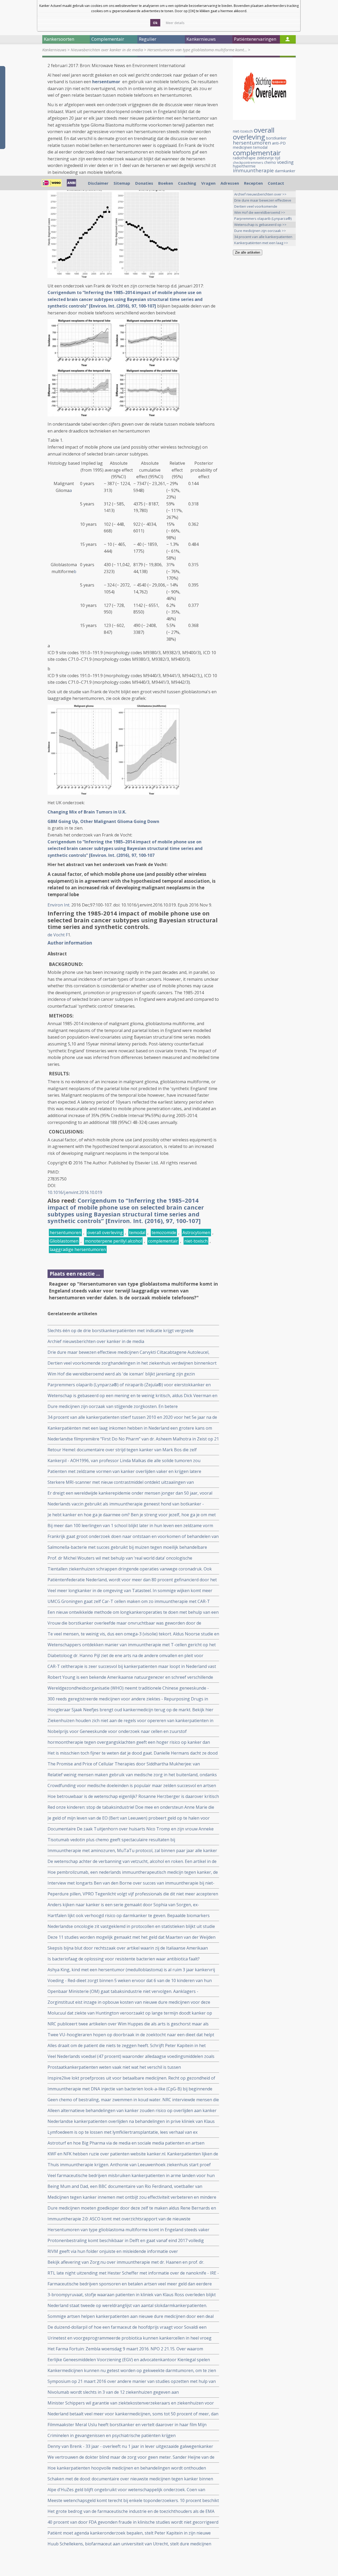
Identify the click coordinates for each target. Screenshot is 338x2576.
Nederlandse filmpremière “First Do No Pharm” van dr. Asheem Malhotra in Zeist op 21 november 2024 (133, 1439)
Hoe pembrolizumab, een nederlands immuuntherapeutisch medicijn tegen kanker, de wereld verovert (133, 1872)
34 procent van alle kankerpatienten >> (263, 237)
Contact (276, 183)
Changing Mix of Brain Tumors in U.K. (87, 812)
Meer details (175, 23)
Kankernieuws (54, 50)
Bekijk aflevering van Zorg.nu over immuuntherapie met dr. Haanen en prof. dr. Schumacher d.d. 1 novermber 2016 (126, 2262)
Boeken (166, 183)
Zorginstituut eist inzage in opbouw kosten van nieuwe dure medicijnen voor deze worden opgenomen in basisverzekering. (129, 2002)
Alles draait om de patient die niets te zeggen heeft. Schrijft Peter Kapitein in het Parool (127, 2046)
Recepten (253, 183)
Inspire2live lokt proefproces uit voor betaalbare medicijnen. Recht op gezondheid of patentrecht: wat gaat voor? (131, 2078)
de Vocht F (58, 935)
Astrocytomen (196, 1233)
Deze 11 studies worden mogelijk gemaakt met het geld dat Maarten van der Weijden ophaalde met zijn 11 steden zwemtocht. (132, 1937)
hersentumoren (65, 1233)
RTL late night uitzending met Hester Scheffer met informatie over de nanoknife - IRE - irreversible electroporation (133, 2273)
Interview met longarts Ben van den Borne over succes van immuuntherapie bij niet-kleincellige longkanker (131, 1883)
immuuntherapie (253, 170)
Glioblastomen (64, 1241)
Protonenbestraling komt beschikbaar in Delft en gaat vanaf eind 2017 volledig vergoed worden (126, 2241)
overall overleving (105, 1233)
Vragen (208, 183)
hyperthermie (244, 166)
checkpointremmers (248, 163)
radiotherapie (244, 158)
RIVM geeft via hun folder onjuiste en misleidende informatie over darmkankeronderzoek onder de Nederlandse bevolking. (113, 2251)
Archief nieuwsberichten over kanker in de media (96, 1341)
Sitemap (122, 183)
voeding (285, 162)
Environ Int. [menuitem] (59, 905)
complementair (163, 1241)
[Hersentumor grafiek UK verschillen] (114, 793)
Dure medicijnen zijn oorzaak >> (260, 231)
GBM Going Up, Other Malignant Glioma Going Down (104, 821)
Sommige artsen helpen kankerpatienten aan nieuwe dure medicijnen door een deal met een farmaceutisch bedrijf (131, 2316)
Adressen (230, 183)
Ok (155, 23)
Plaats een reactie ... (75, 1274)
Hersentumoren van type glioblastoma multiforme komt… (197, 50)
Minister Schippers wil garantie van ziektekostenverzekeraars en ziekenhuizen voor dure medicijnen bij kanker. (131, 2403)
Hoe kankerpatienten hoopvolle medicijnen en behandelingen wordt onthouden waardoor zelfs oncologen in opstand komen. (127, 2468)
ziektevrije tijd (268, 158)
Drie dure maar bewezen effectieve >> (263, 201)
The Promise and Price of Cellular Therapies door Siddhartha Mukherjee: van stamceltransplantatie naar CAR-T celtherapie (124, 1764)
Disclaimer (98, 183)
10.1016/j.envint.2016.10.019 (75, 1192)
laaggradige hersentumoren (78, 1249)
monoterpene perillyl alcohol (113, 1241)
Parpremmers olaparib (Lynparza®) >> (263, 219)
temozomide (164, 1233)
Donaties (144, 183)
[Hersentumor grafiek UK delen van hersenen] (114, 415)
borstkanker (276, 138)
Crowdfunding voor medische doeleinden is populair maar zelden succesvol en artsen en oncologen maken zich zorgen (132, 1786)
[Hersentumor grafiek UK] (114, 276)
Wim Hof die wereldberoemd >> (260, 212)
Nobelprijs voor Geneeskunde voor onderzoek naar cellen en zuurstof (117, 1731)
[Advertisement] (264, 342)
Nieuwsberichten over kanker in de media (107, 50)
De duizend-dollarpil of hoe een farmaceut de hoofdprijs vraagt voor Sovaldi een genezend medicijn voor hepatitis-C (127, 2327)
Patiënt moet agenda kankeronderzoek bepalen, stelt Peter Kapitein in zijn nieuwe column (129, 2533)
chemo (270, 162)
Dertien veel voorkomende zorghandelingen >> (256, 207)
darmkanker (285, 171)
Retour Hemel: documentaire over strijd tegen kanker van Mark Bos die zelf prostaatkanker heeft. (122, 1450)
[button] (70, 943)
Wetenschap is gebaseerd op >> (260, 225)
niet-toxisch (196, 1241)
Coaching (187, 183)
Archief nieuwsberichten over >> (260, 194)
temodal (137, 1233)
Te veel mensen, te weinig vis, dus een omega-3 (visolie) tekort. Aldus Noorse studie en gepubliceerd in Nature (133, 1634)
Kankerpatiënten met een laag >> (261, 243)
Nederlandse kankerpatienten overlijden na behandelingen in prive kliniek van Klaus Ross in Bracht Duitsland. (131, 2121)
